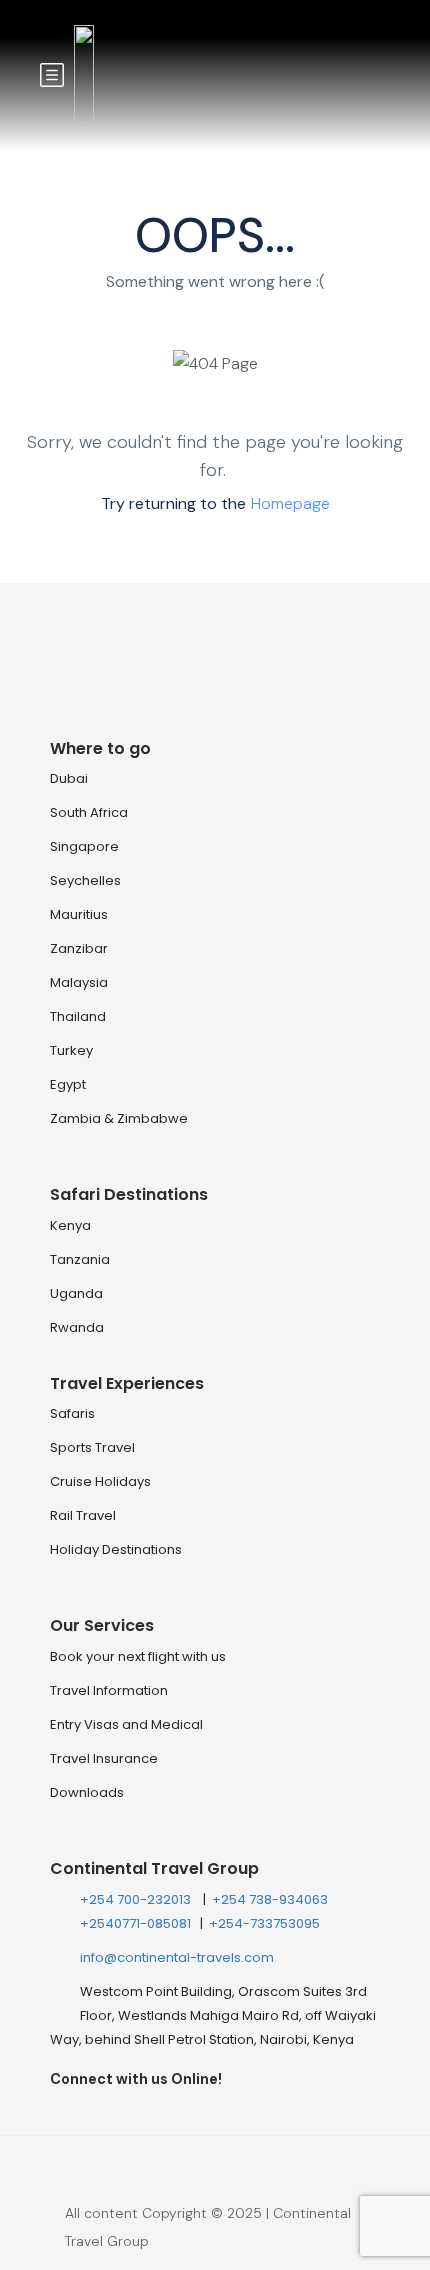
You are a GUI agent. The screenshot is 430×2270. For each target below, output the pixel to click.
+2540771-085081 (137, 1923)
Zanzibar (79, 948)
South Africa (89, 812)
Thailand (78, 1016)
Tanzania (80, 1259)
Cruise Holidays (100, 1481)
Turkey (71, 1050)
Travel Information (109, 1690)
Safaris (72, 1413)
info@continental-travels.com (177, 1957)
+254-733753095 (264, 1923)
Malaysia (79, 982)
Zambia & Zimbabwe (119, 1118)
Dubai (69, 778)
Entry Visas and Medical (126, 1724)
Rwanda (77, 1327)
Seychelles (85, 880)
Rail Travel (83, 1515)
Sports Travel (92, 1447)
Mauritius (79, 914)
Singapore (84, 846)
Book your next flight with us (138, 1656)
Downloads (87, 1792)
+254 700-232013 (137, 1899)
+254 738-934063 (270, 1899)
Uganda (76, 1293)
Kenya (70, 1225)
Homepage (290, 503)
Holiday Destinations (116, 1549)
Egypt (68, 1084)
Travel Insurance (104, 1758)
